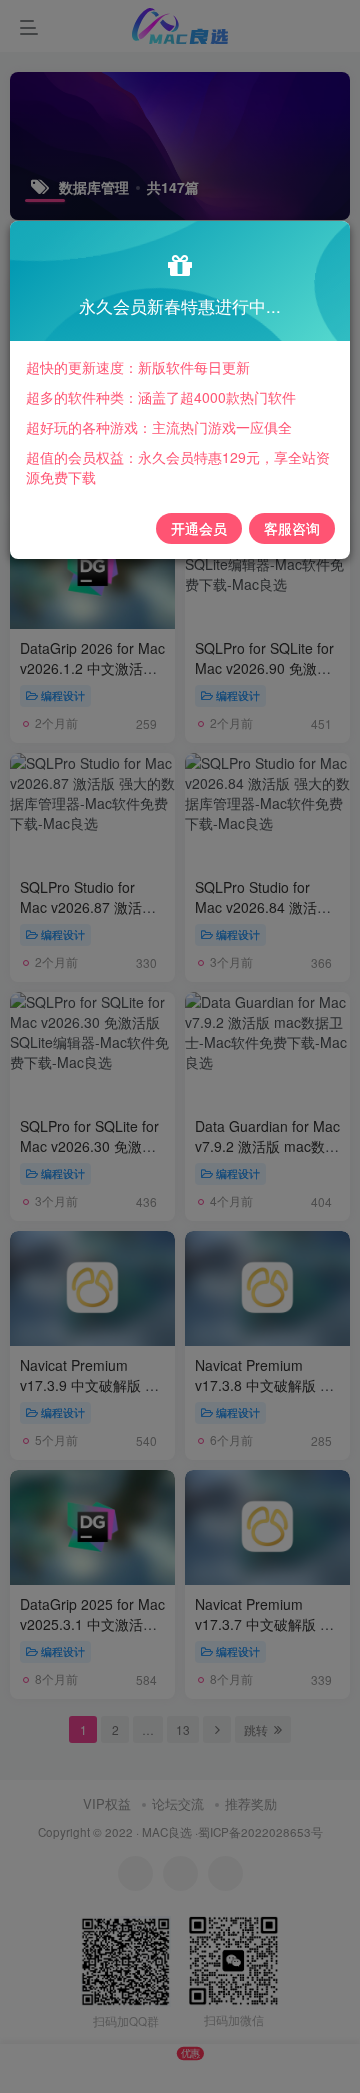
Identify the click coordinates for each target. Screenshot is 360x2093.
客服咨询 (292, 528)
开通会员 (199, 528)
